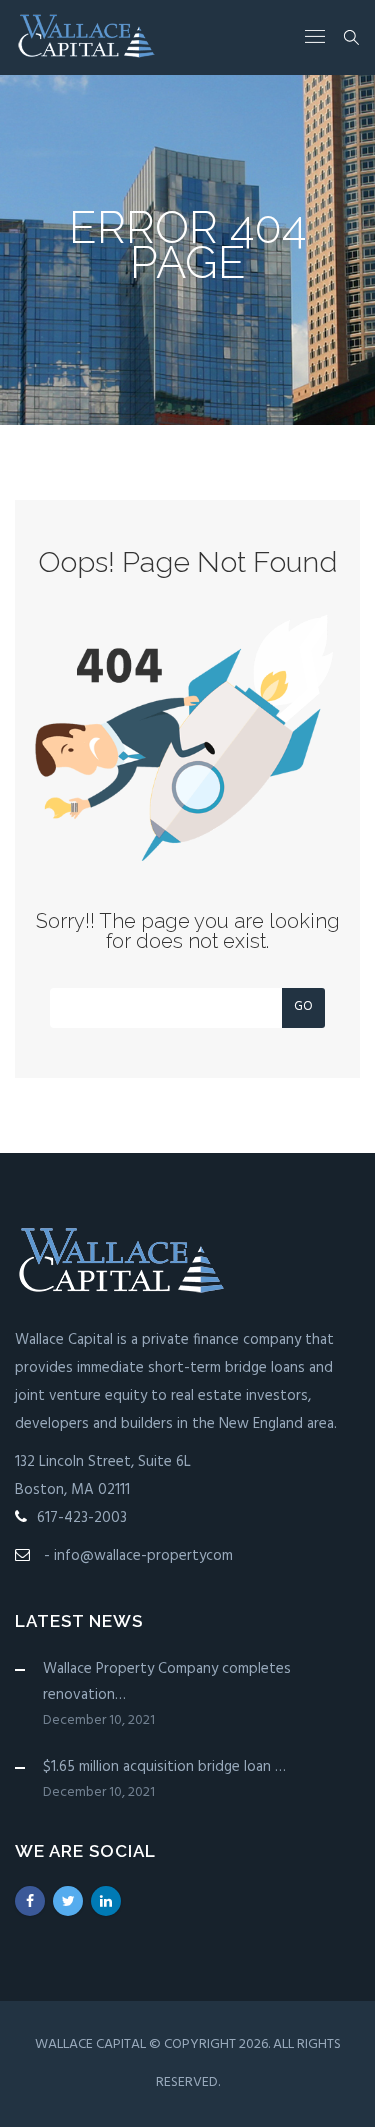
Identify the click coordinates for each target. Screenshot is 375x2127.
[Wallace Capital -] (87, 37)
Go (303, 1006)
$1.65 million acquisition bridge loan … (164, 1767)
